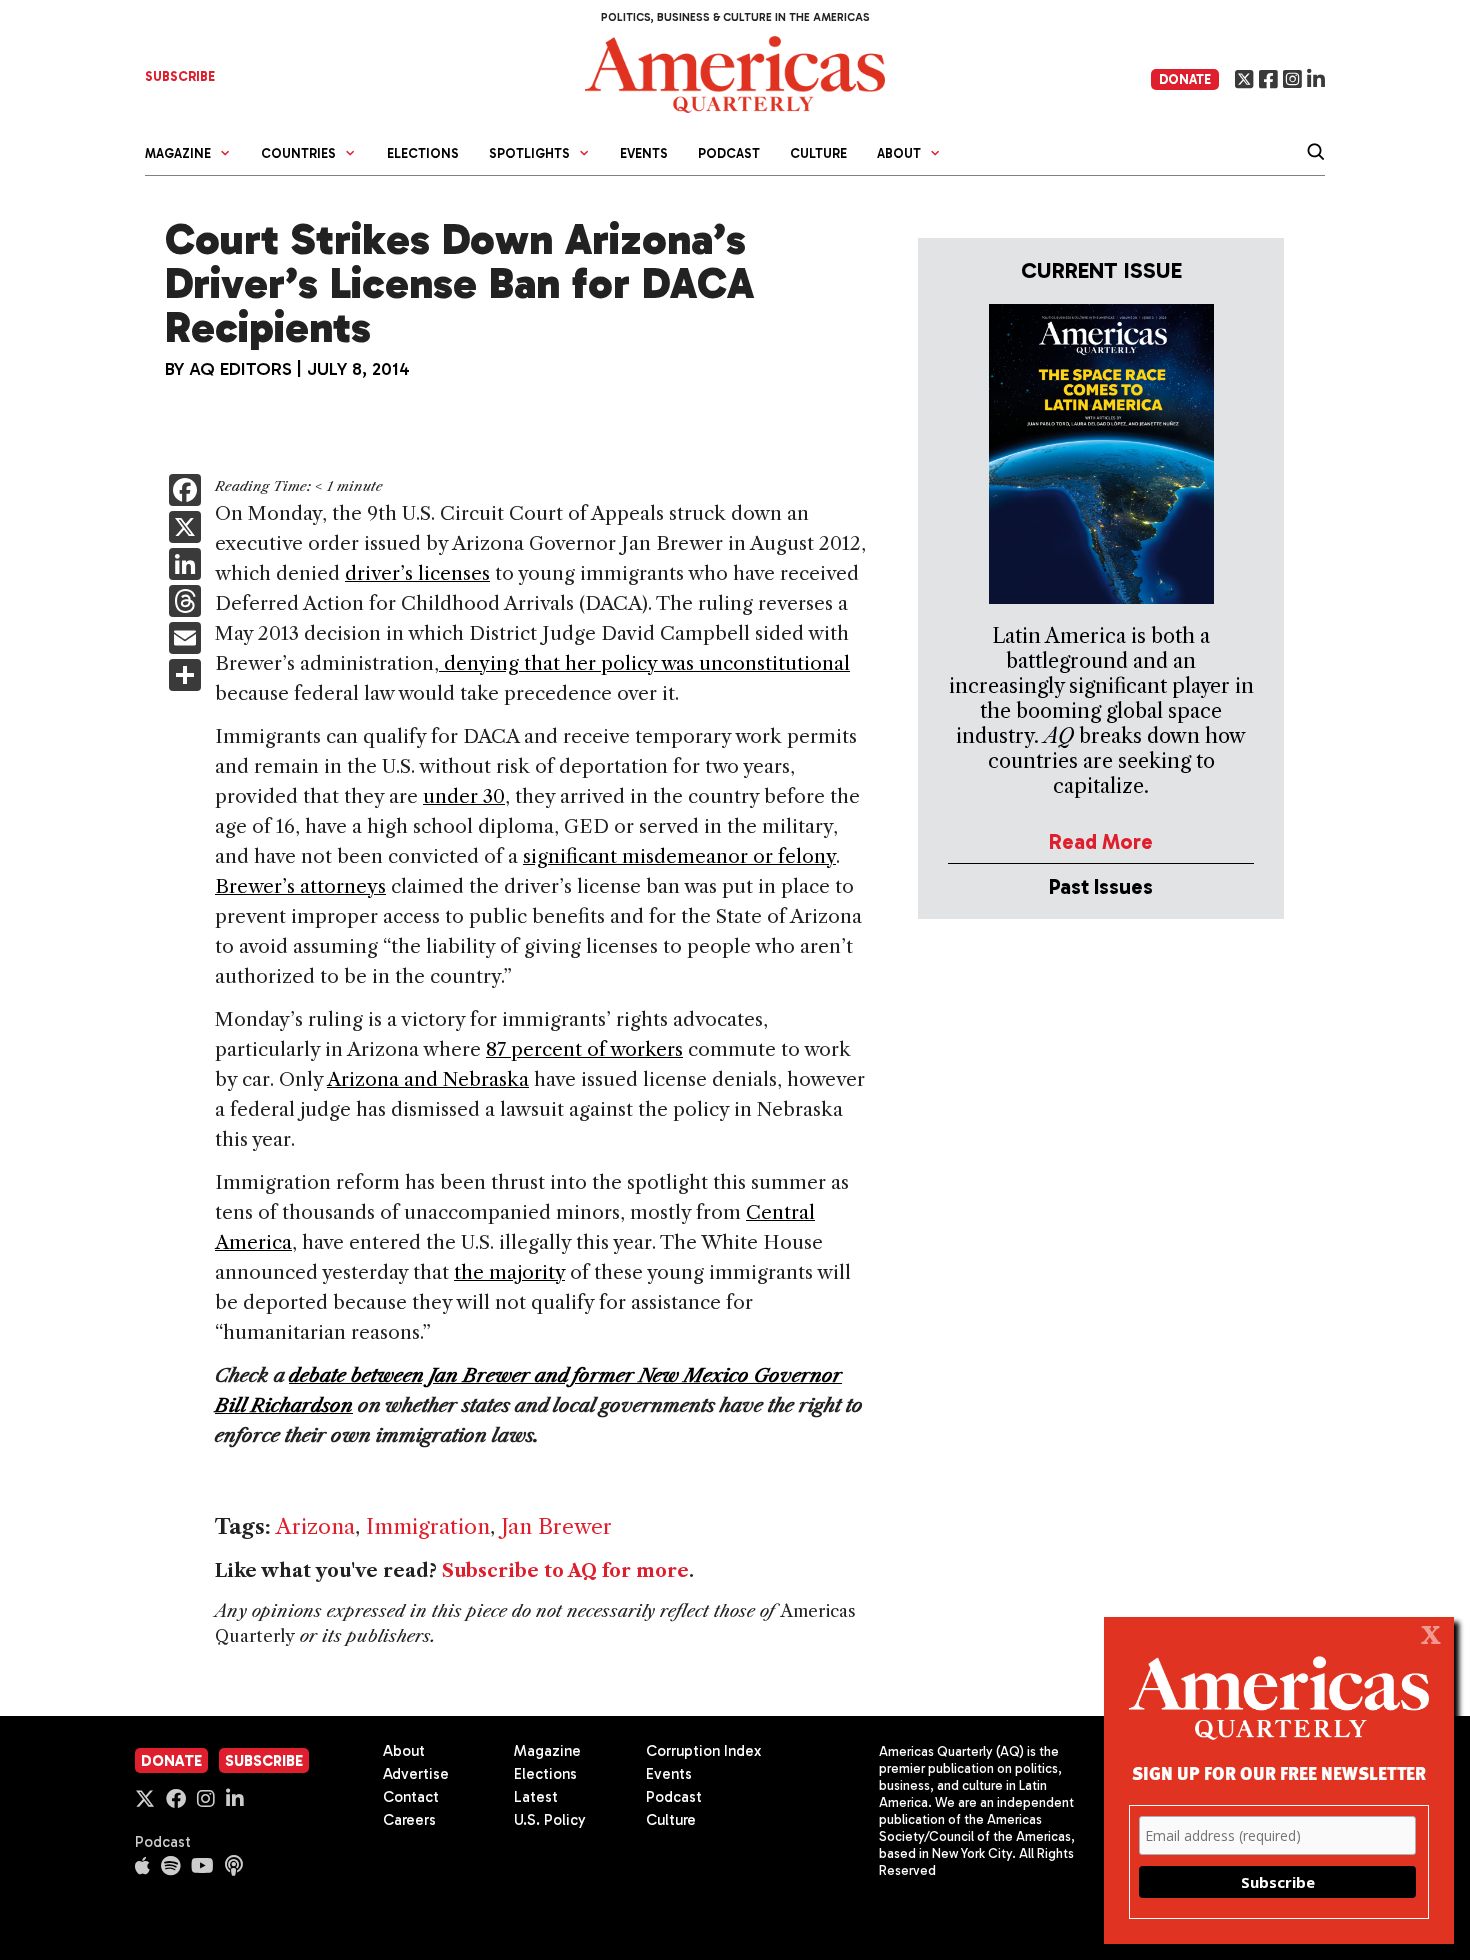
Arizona (315, 1526)
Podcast (729, 153)
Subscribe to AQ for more (565, 1571)
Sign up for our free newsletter (1279, 1772)
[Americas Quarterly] (735, 72)
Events (644, 153)
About (404, 1751)
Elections (423, 153)
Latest (536, 1797)
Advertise (416, 1774)
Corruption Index (703, 1751)
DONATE (1185, 79)
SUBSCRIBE (180, 76)
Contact (411, 1797)
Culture (818, 153)
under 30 (464, 796)
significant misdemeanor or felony (679, 856)
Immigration (428, 1526)
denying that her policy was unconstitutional (644, 663)
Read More (1101, 841)
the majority (509, 1272)
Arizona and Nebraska (428, 1079)
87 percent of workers (584, 1049)
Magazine (547, 1751)
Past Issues (1101, 886)
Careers (409, 1820)
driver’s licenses (417, 573)
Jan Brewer (556, 1526)
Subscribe (264, 1761)
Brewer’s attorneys (300, 886)
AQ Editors (240, 369)
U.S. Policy (550, 1820)
